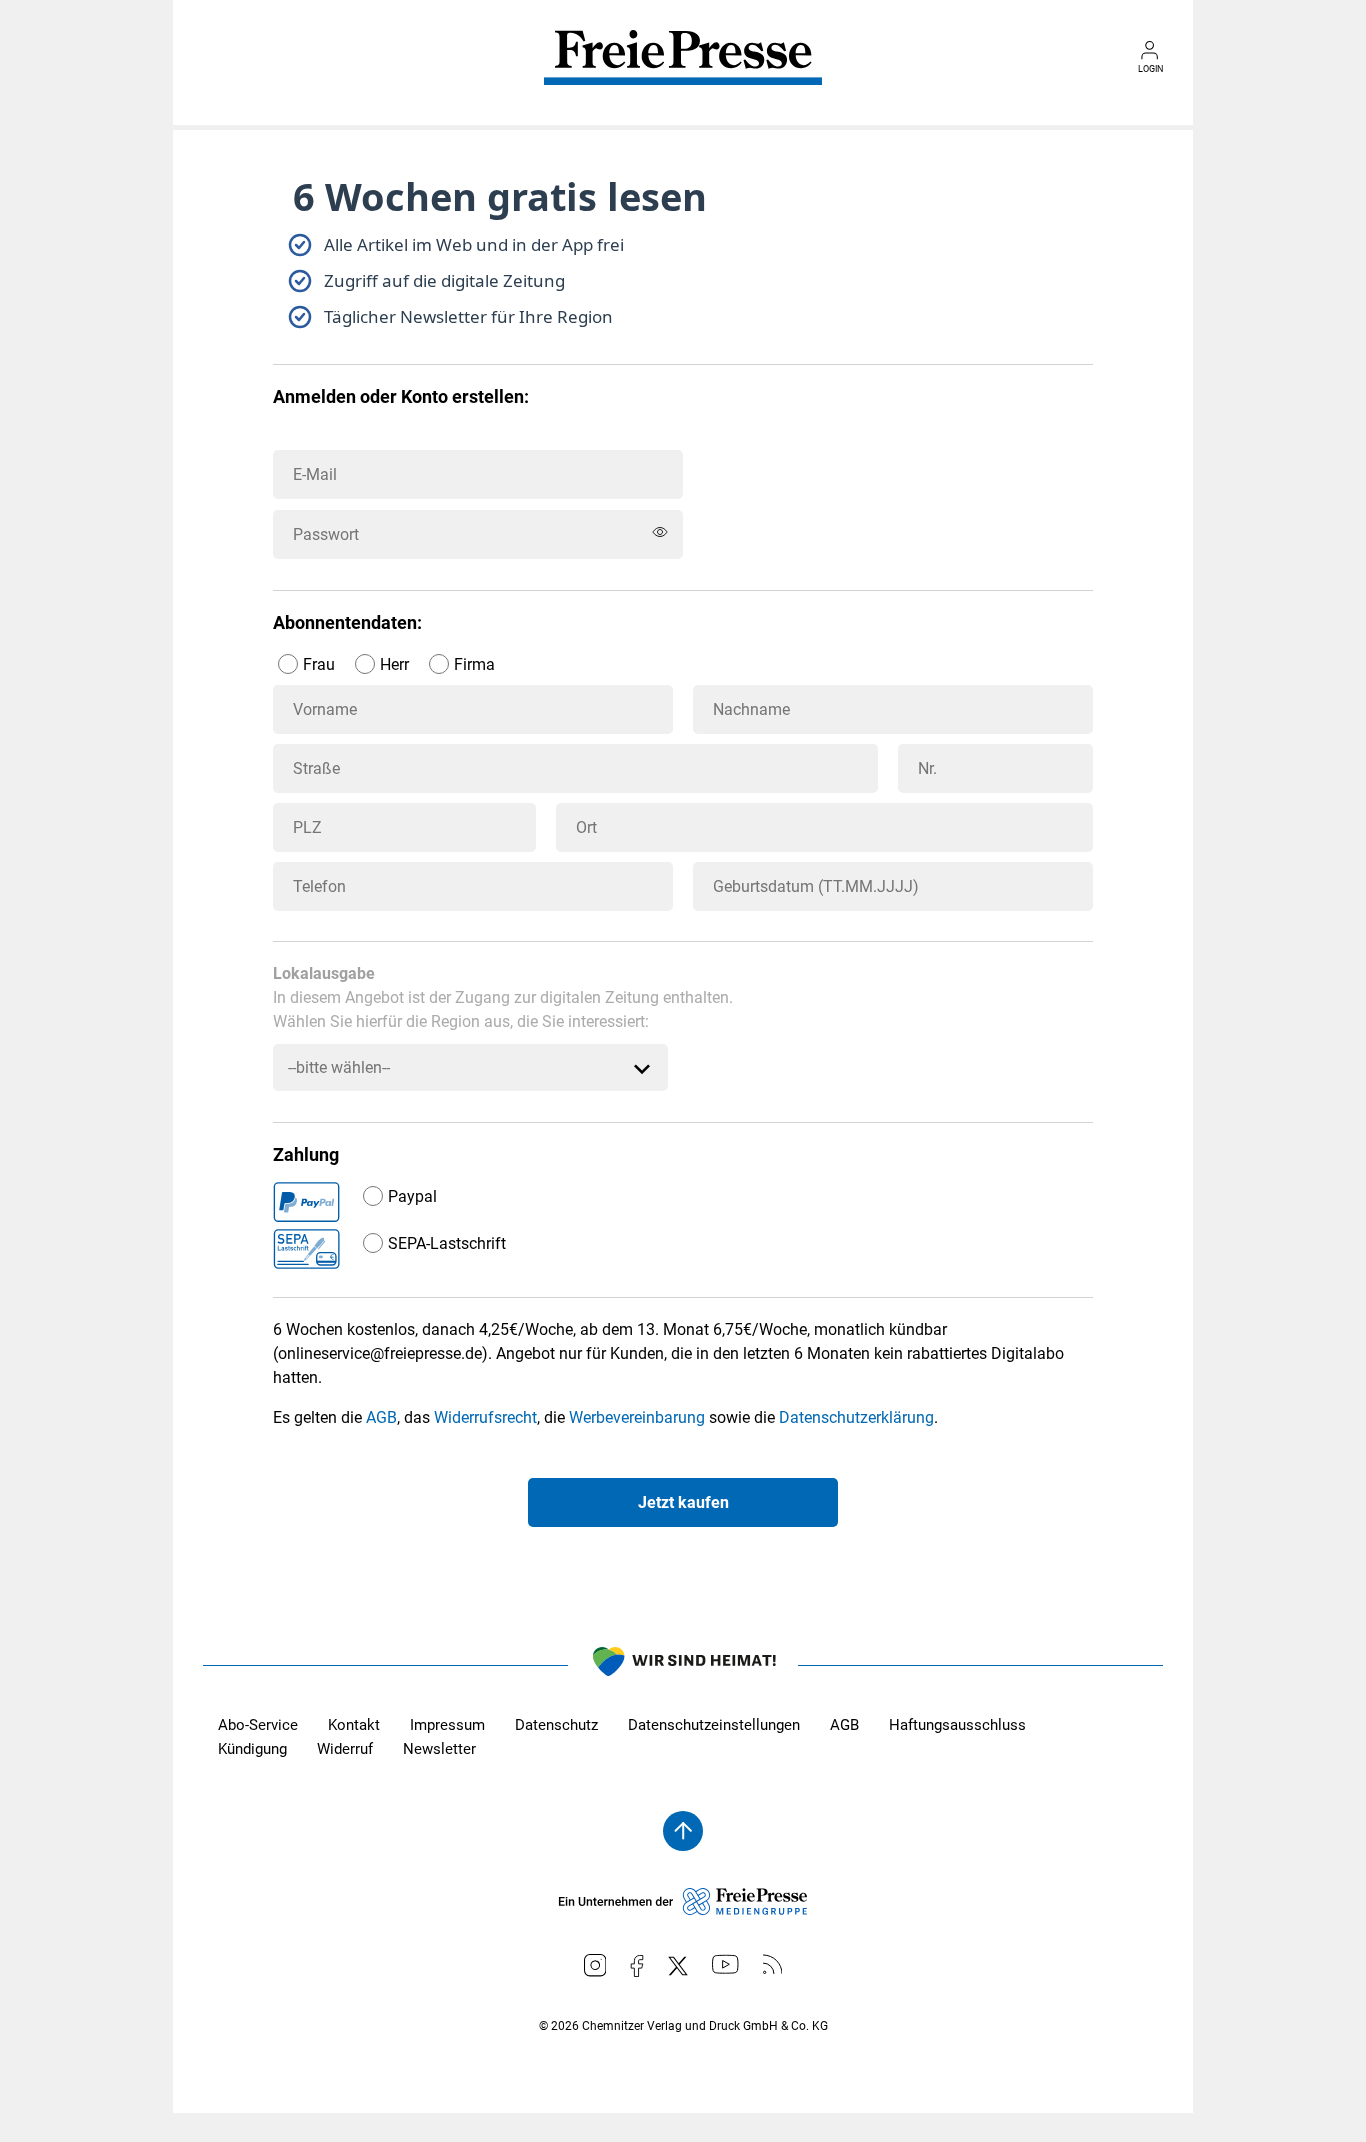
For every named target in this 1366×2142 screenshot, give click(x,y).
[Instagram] (595, 1965)
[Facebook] (637, 1966)
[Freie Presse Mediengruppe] (683, 1910)
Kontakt (354, 1725)
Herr (394, 664)
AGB (381, 1417)
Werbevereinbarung (637, 1417)
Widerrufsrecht (485, 1417)
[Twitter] (678, 1966)
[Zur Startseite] (683, 72)
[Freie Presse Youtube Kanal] (725, 1964)
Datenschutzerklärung (856, 1417)
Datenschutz (556, 1725)
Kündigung (252, 1749)
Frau (319, 664)
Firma (474, 664)
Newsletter (439, 1749)
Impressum (447, 1725)
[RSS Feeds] (773, 1964)
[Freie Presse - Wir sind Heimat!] (683, 1665)
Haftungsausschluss (957, 1725)
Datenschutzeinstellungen (714, 1725)
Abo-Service (258, 1725)
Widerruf (345, 1749)
